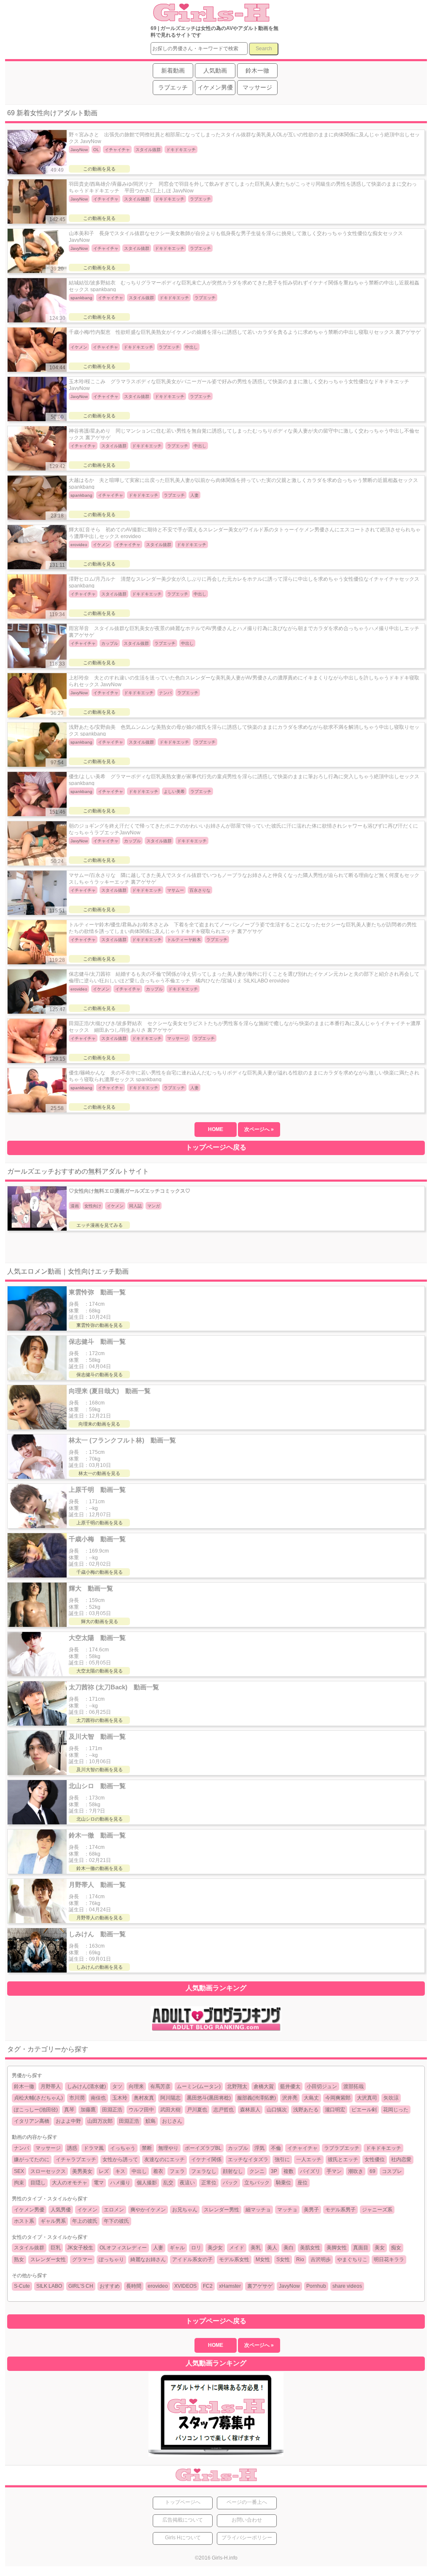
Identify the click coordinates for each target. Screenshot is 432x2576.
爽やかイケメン (148, 2210)
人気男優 (61, 2210)
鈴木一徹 (24, 2086)
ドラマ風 (94, 2148)
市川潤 (77, 2098)
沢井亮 (290, 2098)
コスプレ (392, 2171)
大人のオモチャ (70, 2183)
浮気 (259, 2148)
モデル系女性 (234, 2259)
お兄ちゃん (185, 2210)
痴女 (396, 2248)
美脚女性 (337, 2248)
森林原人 (250, 2110)
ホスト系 (24, 2221)
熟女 (19, 2259)
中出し (139, 2171)
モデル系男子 (340, 2210)
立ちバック (257, 2183)
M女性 (263, 2259)
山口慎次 (277, 2110)
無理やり (168, 2148)
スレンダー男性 (221, 2210)
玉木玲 (120, 2098)
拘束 (19, 2183)
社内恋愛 (401, 2159)
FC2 (208, 2286)
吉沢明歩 (321, 2259)
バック (230, 2183)
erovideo (158, 2286)
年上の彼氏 (85, 2221)
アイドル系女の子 (192, 2259)
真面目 (361, 2248)
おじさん (172, 2121)
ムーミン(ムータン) (199, 2086)
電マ (99, 2183)
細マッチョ (258, 2210)
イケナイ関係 (206, 2159)
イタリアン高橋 (32, 2121)
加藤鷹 (88, 2110)
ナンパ (22, 2148)
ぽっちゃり (111, 2259)
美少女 (215, 2248)
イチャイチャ (302, 2148)
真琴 (69, 2110)
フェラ (177, 2171)
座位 (302, 2183)
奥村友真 (144, 2098)
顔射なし (233, 2171)
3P (274, 2171)
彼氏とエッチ (343, 2159)
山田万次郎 (100, 2121)
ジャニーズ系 (377, 2210)
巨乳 (56, 2248)
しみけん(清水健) (86, 2086)
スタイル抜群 (29, 2248)
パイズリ (310, 2171)
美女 (380, 2248)
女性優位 (375, 2159)
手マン (334, 2171)
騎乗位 (283, 2183)
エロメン (114, 2210)
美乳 (256, 2248)
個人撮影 (147, 2183)
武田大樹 (170, 2110)
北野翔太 (237, 2086)
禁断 (147, 2148)
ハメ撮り (120, 2183)
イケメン (87, 2210)
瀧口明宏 (335, 2110)
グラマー (82, 2259)
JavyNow (289, 2286)
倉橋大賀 (264, 2086)
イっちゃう (123, 2148)
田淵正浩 (112, 2110)
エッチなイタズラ (248, 2159)
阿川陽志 (170, 2098)
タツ (117, 2086)
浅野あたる (306, 2110)
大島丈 (311, 2098)
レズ (104, 2171)
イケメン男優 (29, 2210)
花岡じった (396, 2110)
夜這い (187, 2183)
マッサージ (48, 2148)
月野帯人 (51, 2086)
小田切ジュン (322, 2086)
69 (373, 2171)
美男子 (311, 2210)
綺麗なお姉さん (148, 2259)
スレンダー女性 (48, 2259)
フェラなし (204, 2171)
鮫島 (151, 2121)
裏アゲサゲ (260, 2286)
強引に (282, 2159)
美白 (289, 2248)
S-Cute (22, 2286)
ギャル (177, 2248)
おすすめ (110, 2286)
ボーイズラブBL (203, 2148)
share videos (347, 2286)
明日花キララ (389, 2259)
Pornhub (316, 2286)
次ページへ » (259, 1129)
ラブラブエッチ (342, 2148)
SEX (19, 2171)
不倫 (276, 2148)
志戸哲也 (224, 2110)
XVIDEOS (185, 2286)
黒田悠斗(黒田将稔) (209, 2098)
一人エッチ (309, 2159)
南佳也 (98, 2098)
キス (120, 2171)
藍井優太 (290, 2086)
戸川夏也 (197, 2110)
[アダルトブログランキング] (216, 2030)
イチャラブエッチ (76, 2159)
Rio (300, 2259)
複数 (289, 2171)
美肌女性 (310, 2248)
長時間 (134, 2286)
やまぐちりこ (352, 2259)
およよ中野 (68, 2121)
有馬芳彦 (160, 2086)
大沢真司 (367, 2098)
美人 (272, 2248)
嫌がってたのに (32, 2159)
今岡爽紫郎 (338, 2098)
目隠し (38, 2183)
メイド (237, 2248)
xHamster (230, 2286)
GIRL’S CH (81, 2286)
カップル (238, 2148)
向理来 (136, 2086)
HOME (216, 1129)
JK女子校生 (80, 2248)
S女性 (283, 2259)
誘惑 (72, 2148)
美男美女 (82, 2171)
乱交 (168, 2183)
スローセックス (48, 2171)
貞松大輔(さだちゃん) (38, 2098)
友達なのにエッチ (165, 2159)
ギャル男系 (53, 2221)
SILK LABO (49, 2286)
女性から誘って (120, 2159)
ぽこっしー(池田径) (36, 2110)
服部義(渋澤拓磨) (256, 2098)
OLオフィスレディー (123, 2248)
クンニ (257, 2171)
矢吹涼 (391, 2098)
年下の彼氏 (116, 2221)
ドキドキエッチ (383, 2148)
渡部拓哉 (354, 2086)
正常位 (209, 2183)
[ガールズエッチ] (210, 18)
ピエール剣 (364, 2110)
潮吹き (356, 2171)
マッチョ (287, 2210)
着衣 (158, 2171)
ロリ (196, 2248)
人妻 (158, 2248)
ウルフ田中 (141, 2110)
